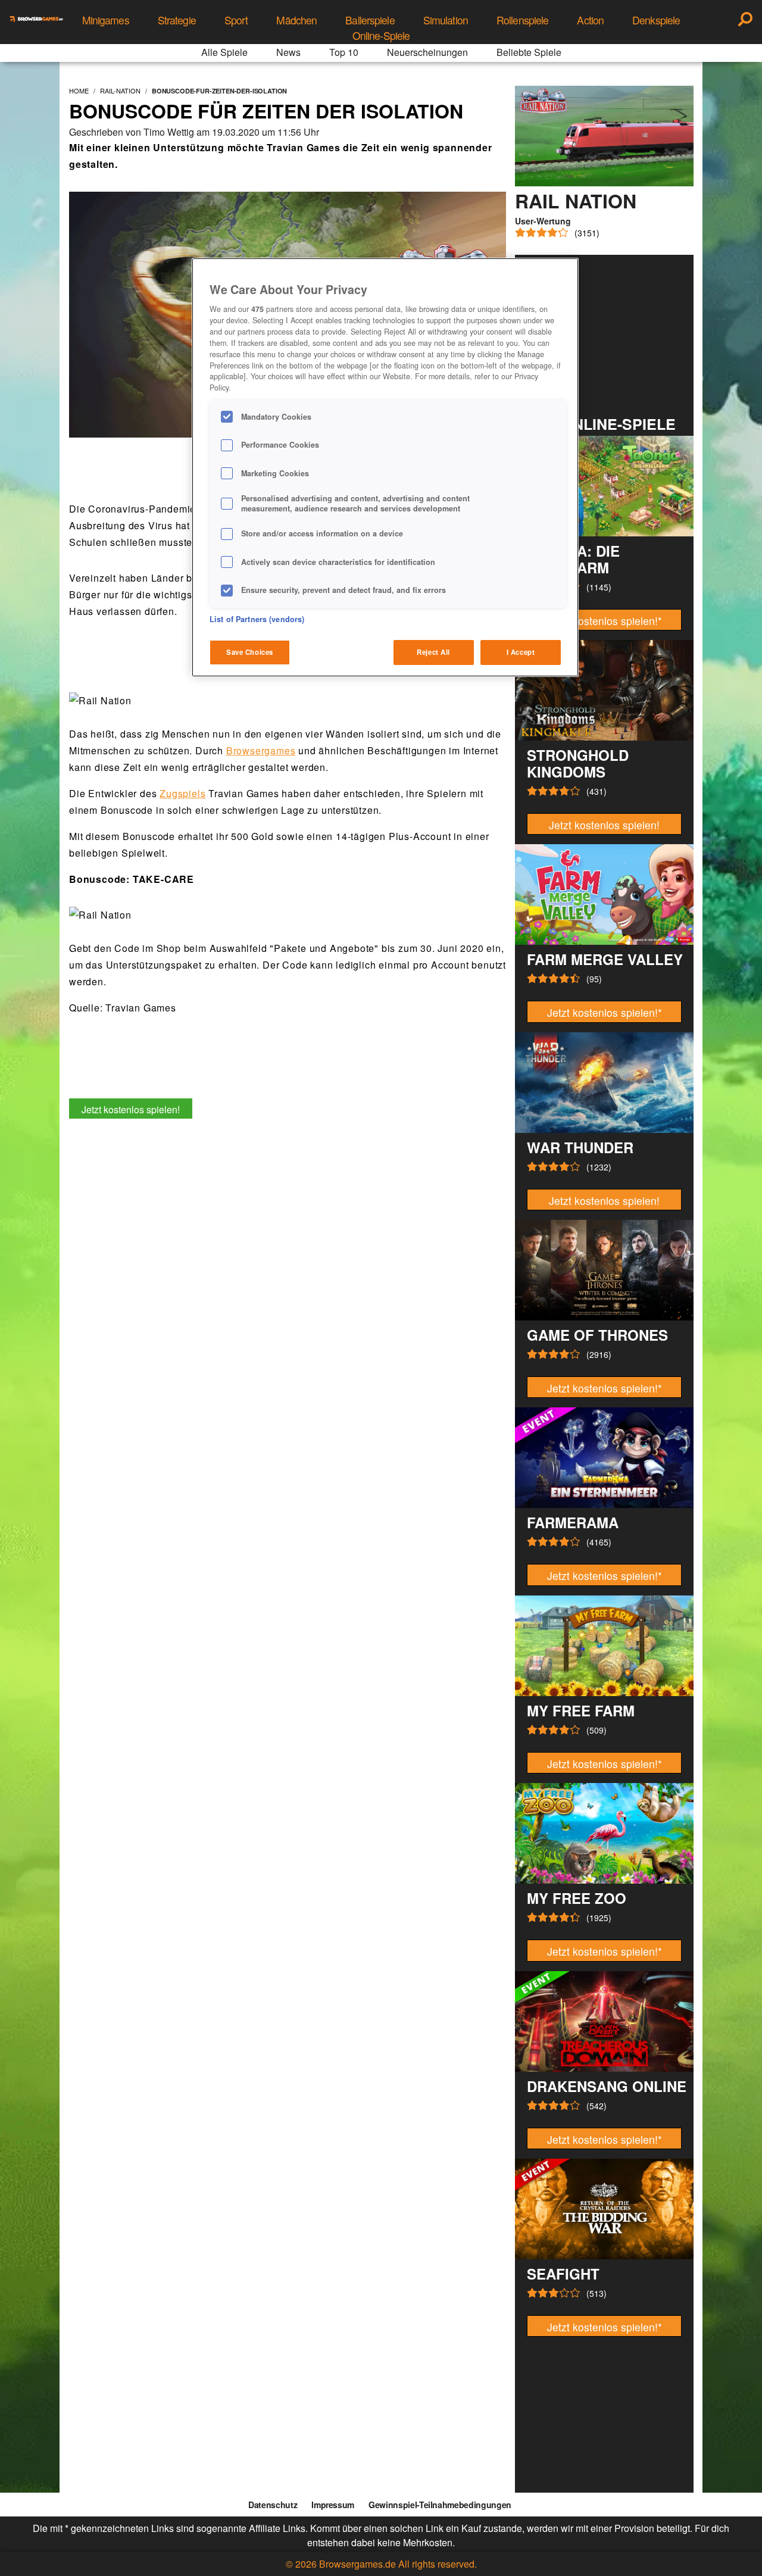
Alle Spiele (224, 52)
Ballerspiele (370, 20)
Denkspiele (656, 20)
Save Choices (250, 652)
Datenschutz (273, 2505)
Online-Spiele (381, 35)
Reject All (433, 652)
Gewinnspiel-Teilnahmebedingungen (440, 2505)
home (79, 90)
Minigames (106, 20)
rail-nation (120, 90)
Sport (236, 20)
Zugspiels (182, 793)
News (288, 52)
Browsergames (261, 750)
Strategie (177, 20)
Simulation (446, 20)
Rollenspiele (522, 20)
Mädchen (296, 20)
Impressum (333, 2505)
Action (590, 20)
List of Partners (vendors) (257, 619)
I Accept (521, 652)
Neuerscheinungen (427, 52)
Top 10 (344, 52)
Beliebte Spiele (529, 52)
